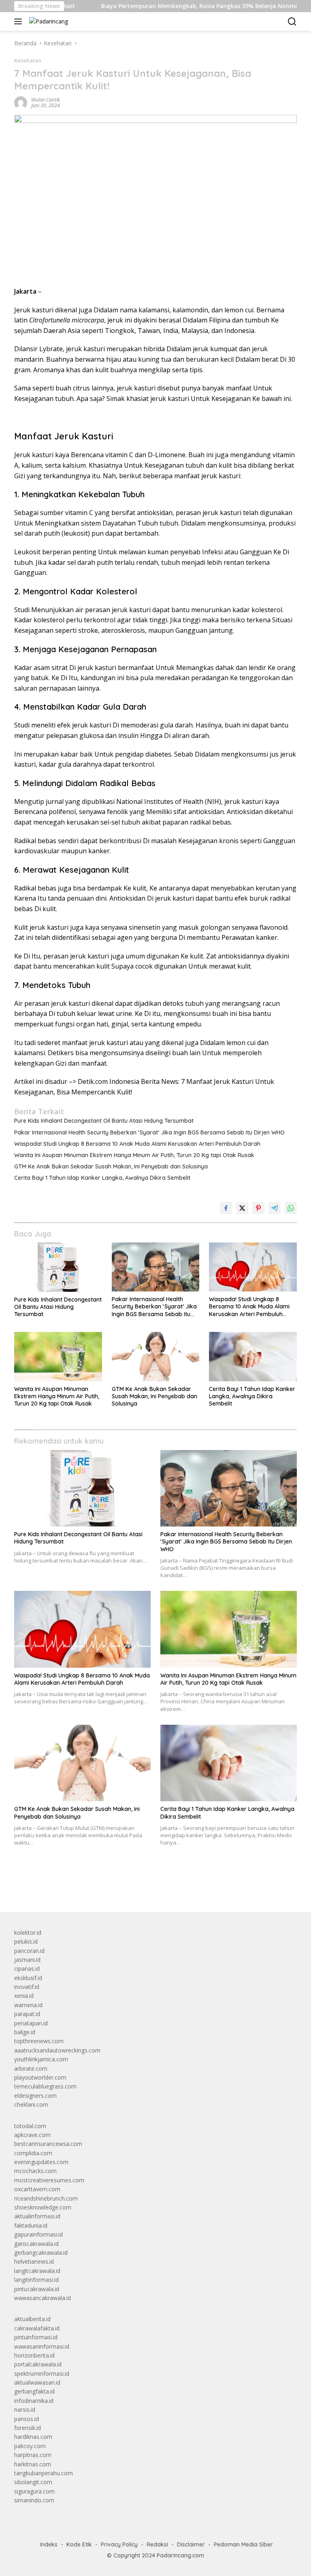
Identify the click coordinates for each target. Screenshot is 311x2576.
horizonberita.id (34, 2355)
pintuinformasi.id (36, 2337)
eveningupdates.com (41, 2162)
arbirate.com (31, 2068)
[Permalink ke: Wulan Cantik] (21, 102)
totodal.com (30, 2126)
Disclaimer (191, 2544)
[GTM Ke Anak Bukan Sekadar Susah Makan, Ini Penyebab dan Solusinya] (156, 1356)
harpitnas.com (33, 2455)
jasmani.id (27, 1960)
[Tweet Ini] (242, 1208)
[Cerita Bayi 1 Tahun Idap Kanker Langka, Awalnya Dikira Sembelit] (253, 1356)
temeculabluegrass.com (45, 2086)
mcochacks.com (35, 2171)
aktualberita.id (32, 2319)
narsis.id (25, 2410)
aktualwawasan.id (37, 2382)
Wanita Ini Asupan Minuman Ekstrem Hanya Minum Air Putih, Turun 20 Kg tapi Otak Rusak (134, 1155)
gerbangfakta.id (34, 2391)
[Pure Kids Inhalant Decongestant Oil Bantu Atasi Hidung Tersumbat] (58, 1267)
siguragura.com (34, 2491)
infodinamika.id (34, 2401)
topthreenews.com (39, 2041)
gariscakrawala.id (36, 2244)
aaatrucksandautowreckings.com (57, 2050)
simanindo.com (34, 2500)
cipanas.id (27, 1969)
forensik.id (28, 2428)
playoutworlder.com (40, 2077)
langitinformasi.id (36, 2280)
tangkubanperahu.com (44, 2473)
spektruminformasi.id (42, 2374)
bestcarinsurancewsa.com (48, 2144)
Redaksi (157, 2544)
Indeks (49, 2544)
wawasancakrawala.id (43, 2298)
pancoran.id (29, 1951)
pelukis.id (26, 1941)
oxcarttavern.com (37, 2189)
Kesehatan (28, 60)
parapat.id (27, 2014)
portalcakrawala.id (38, 2364)
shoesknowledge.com (43, 2207)
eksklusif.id (28, 1978)
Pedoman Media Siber (243, 2544)
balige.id (25, 2032)
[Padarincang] (48, 21)
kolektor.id (28, 1933)
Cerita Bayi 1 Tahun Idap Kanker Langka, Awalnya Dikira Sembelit (102, 1178)
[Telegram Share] (275, 1208)
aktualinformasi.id (37, 2216)
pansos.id (27, 2419)
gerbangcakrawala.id (41, 2253)
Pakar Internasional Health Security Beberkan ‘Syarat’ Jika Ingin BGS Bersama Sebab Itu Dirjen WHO (149, 1132)
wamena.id (28, 2005)
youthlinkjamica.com (41, 2059)
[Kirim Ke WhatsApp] (291, 1208)
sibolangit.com (33, 2482)
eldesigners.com (35, 2096)
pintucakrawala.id (37, 2289)
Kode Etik (79, 2544)
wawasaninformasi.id (42, 2346)
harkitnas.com (33, 2464)
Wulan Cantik (46, 100)
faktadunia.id (31, 2225)
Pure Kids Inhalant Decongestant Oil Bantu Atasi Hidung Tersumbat (104, 1121)
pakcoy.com (30, 2446)
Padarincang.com (180, 2555)
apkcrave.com (32, 2135)
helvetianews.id (34, 2261)
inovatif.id (27, 1987)
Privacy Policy (119, 2544)
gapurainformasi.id (38, 2234)
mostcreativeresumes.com (49, 2180)
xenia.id (24, 1996)
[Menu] (20, 21)
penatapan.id (31, 2023)
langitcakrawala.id (37, 2271)
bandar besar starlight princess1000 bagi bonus (76, 1887)
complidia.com (33, 2153)
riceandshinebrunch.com (46, 2198)
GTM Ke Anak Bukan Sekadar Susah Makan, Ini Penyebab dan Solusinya (111, 1166)
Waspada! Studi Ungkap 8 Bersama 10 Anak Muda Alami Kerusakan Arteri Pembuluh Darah (137, 1144)
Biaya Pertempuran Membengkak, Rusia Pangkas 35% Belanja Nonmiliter (163, 6)
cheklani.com (31, 2104)
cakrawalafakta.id (37, 2328)
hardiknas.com (33, 2437)
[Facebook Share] (226, 1208)
